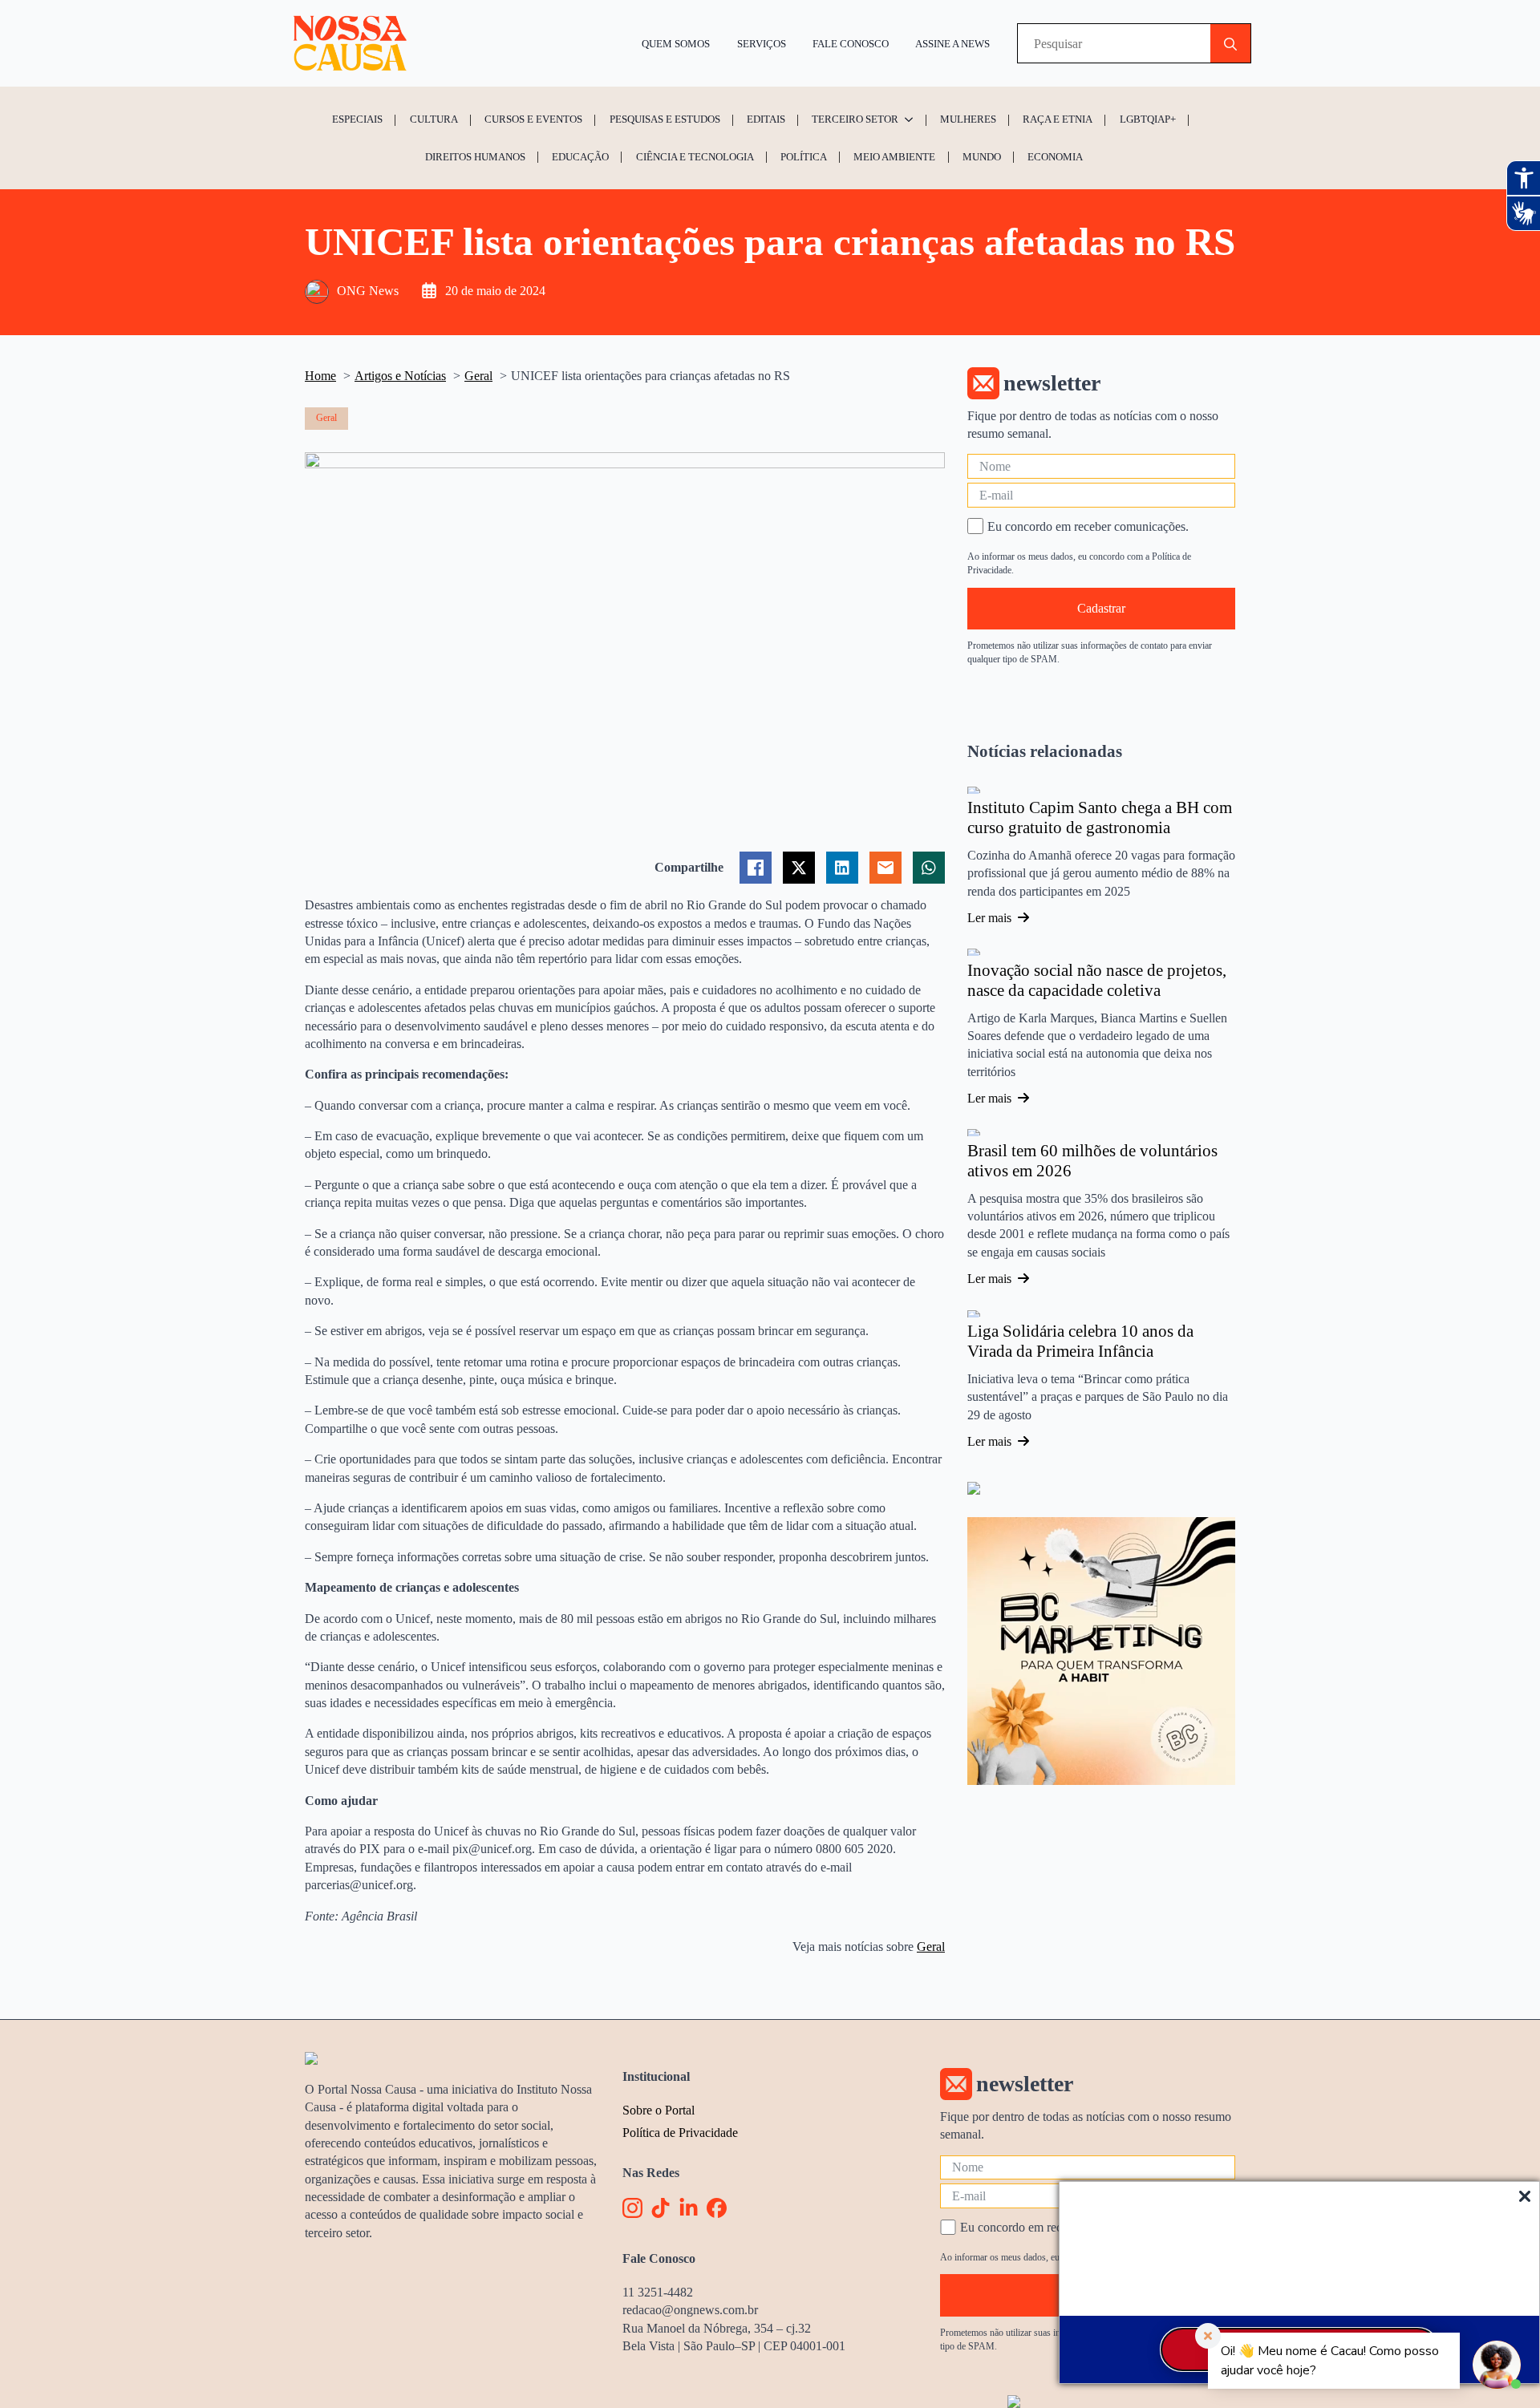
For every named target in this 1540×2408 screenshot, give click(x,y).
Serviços (762, 44)
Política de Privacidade (680, 2133)
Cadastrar (1101, 608)
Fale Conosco (851, 44)
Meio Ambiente (894, 157)
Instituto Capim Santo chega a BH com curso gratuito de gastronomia (1100, 818)
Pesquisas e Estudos (665, 119)
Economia (1055, 157)
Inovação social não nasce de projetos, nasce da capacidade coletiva (1097, 981)
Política (804, 157)
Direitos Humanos (475, 157)
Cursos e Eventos (533, 119)
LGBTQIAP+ (1148, 119)
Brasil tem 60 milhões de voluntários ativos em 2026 (1092, 1161)
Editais (766, 119)
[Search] (1230, 44)
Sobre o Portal (659, 2110)
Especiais (357, 119)
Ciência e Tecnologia (695, 157)
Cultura (434, 119)
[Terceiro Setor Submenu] (911, 119)
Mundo (982, 157)
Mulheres (968, 119)
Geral (931, 1947)
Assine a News (952, 44)
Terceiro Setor (855, 119)
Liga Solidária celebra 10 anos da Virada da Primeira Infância (1080, 1342)
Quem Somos (676, 44)
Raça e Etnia (1058, 119)
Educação (580, 157)
